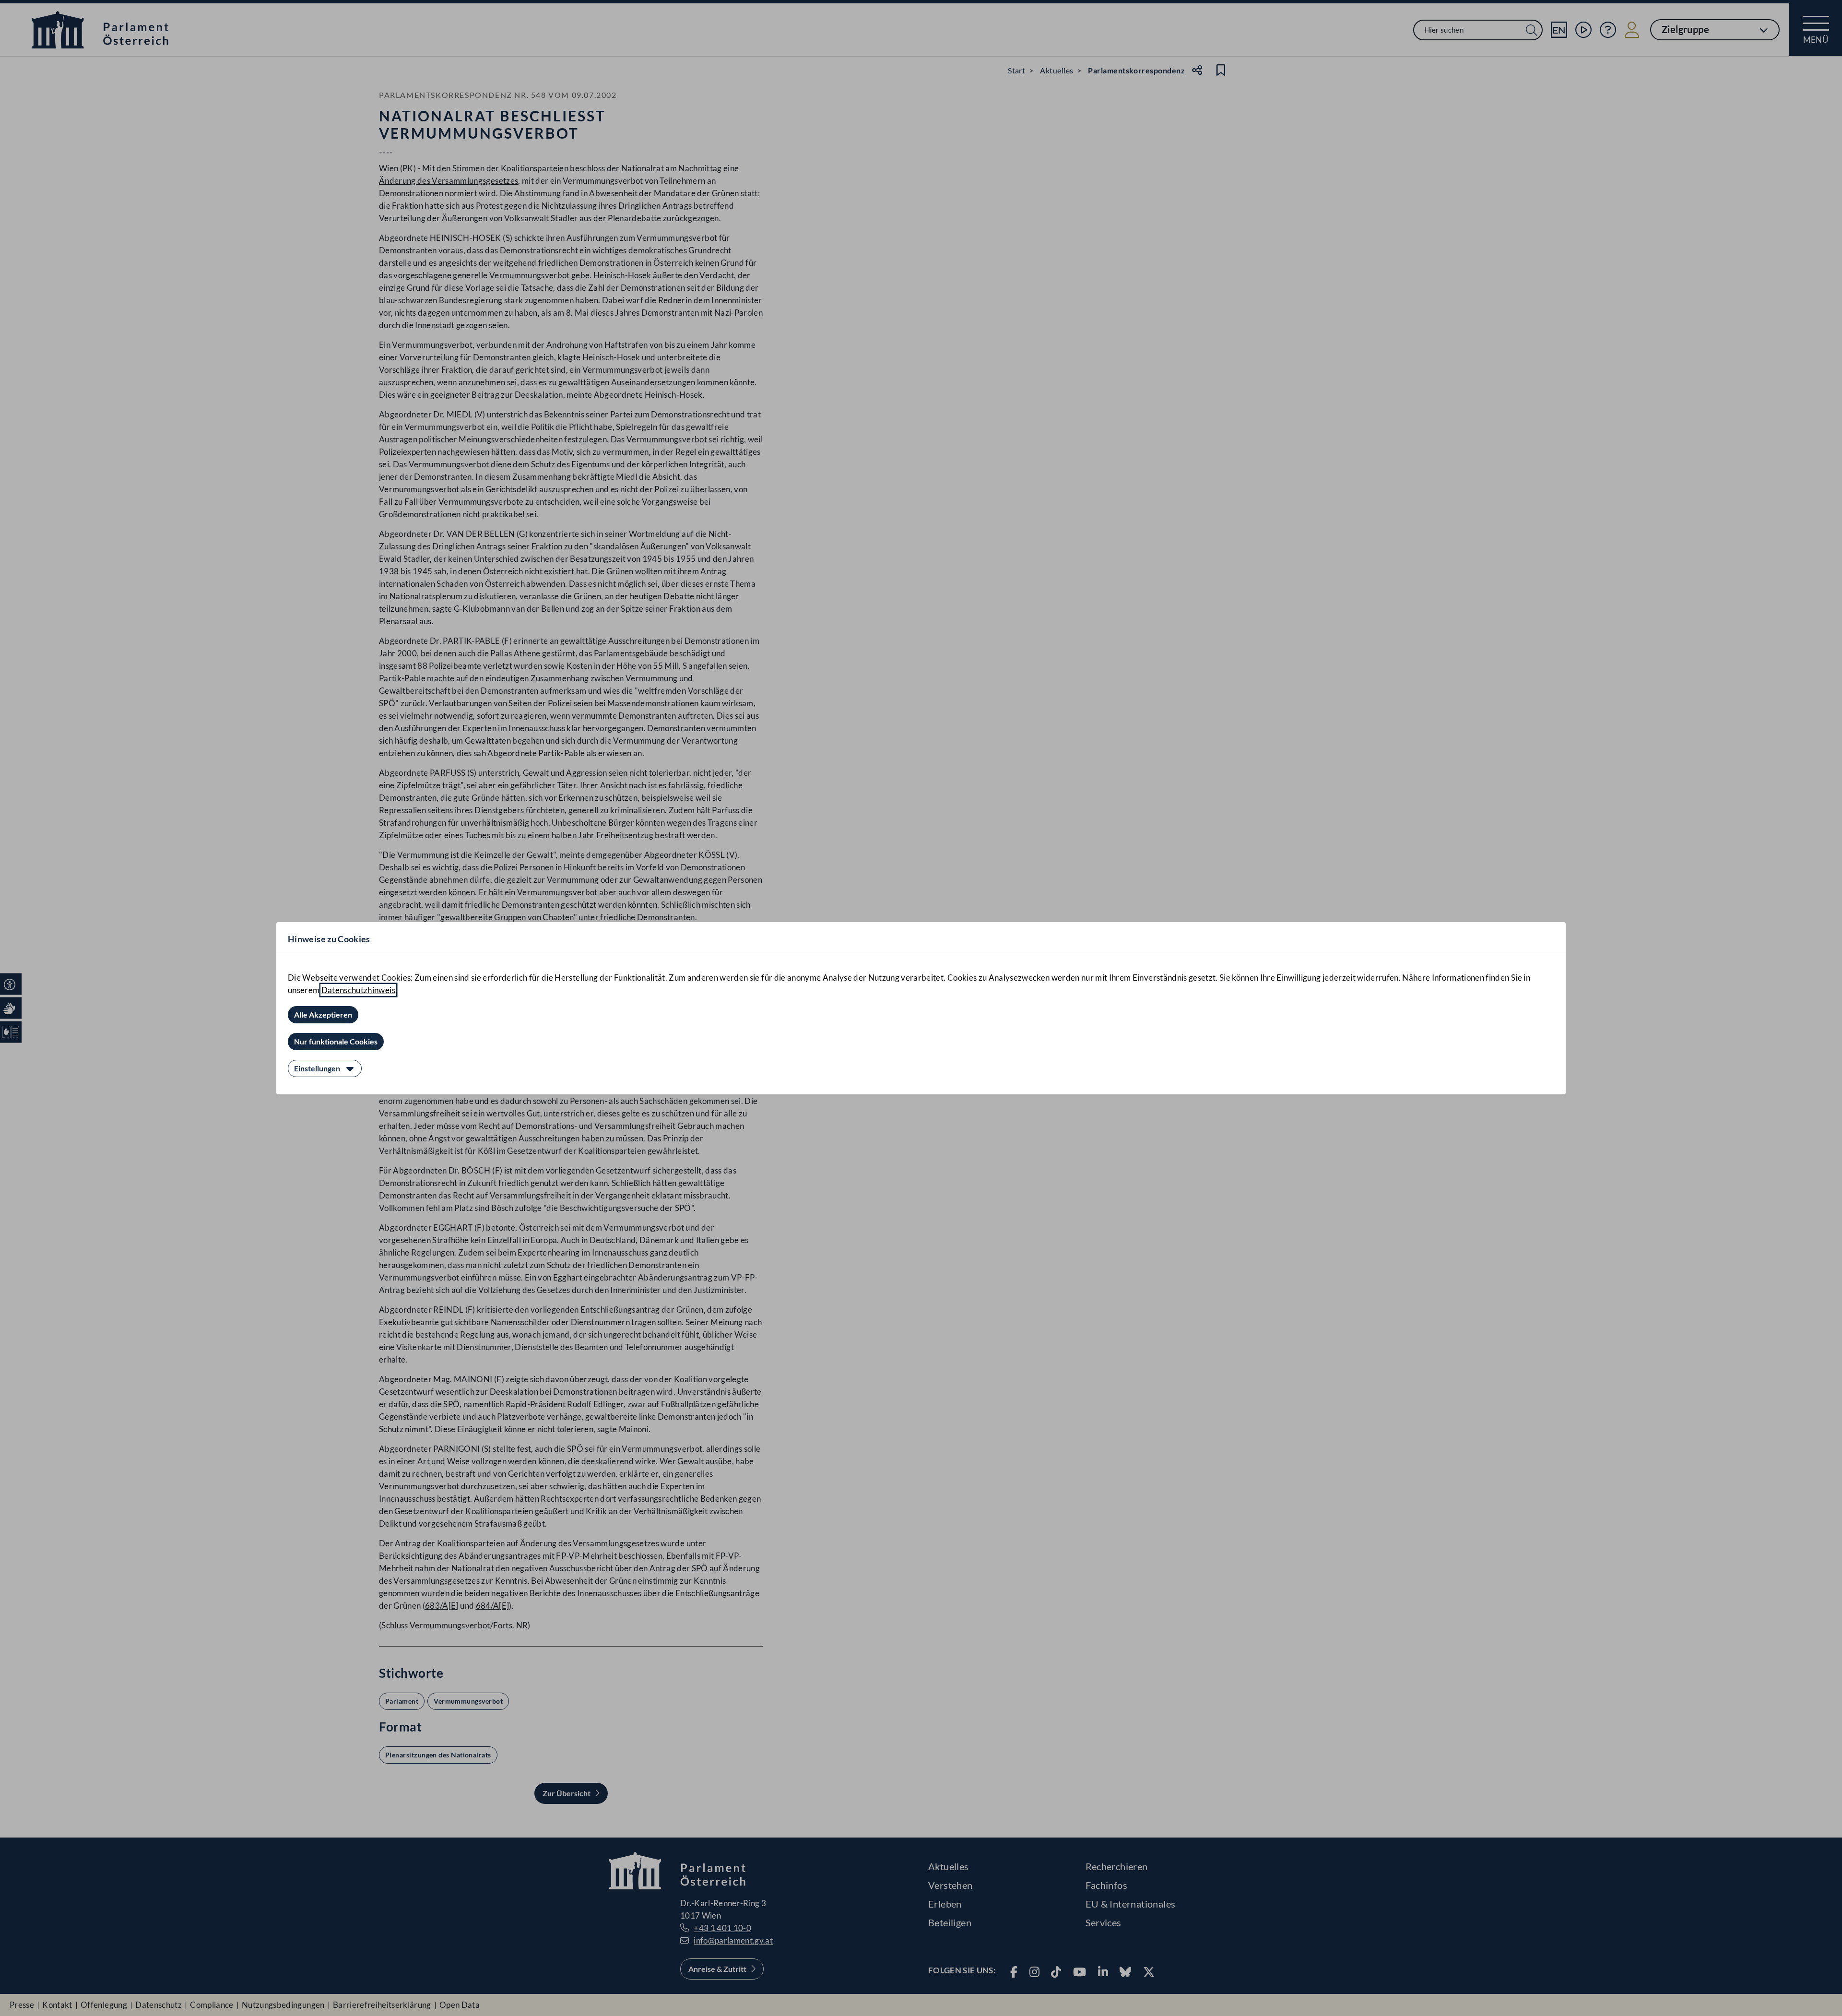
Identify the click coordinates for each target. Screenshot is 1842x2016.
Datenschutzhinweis (358, 990)
